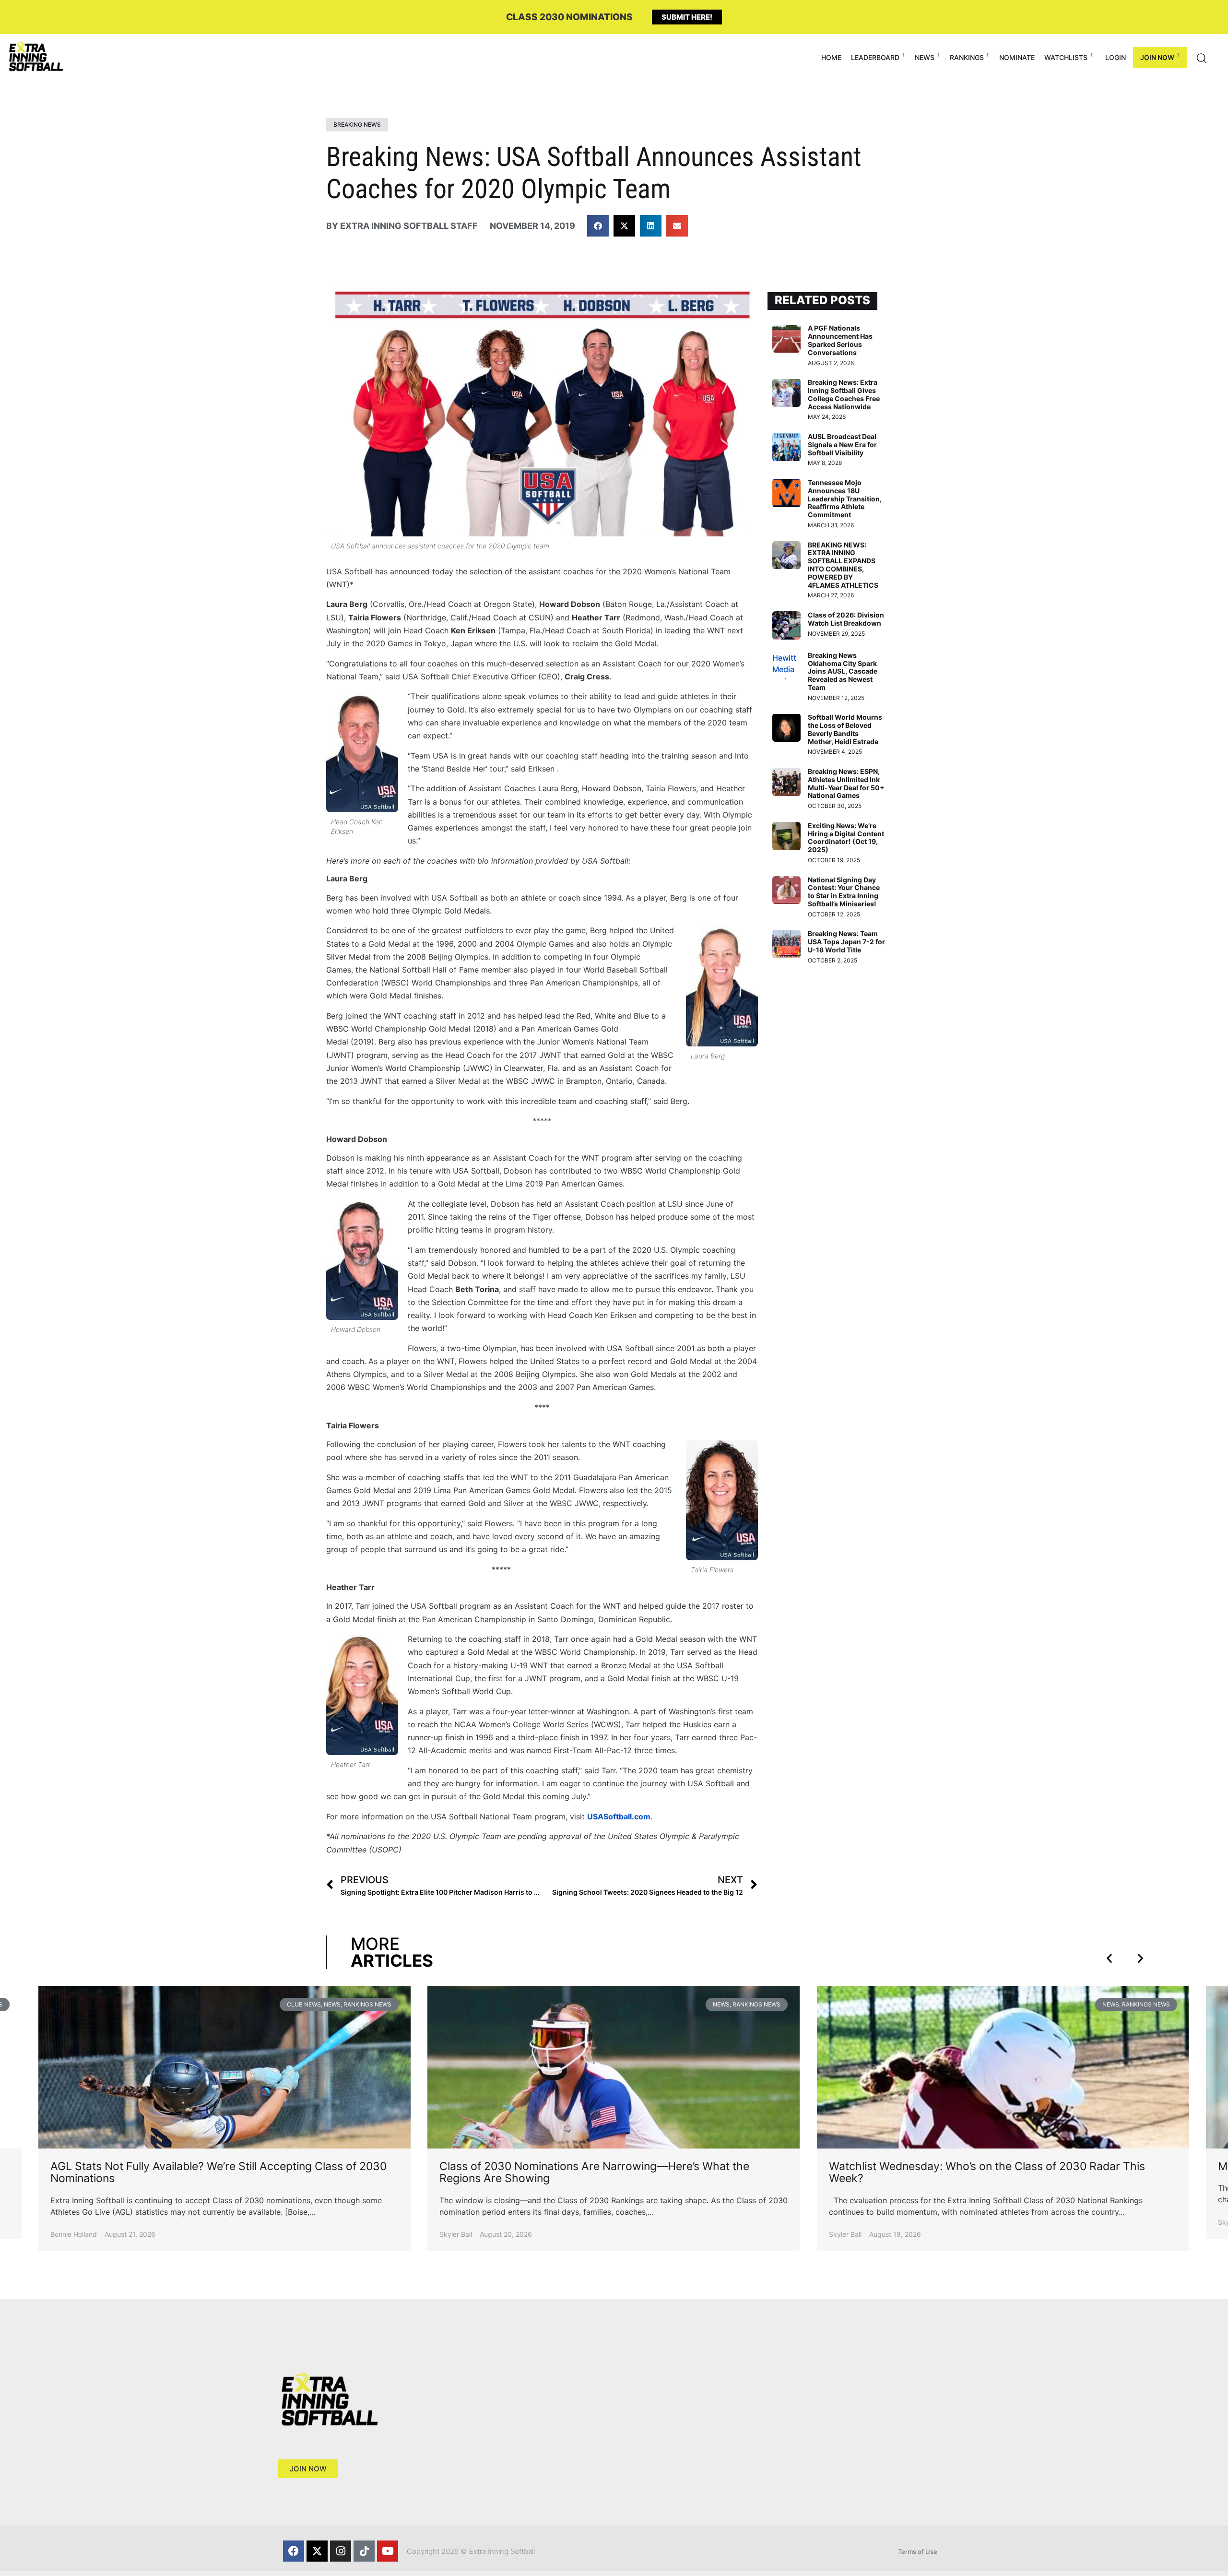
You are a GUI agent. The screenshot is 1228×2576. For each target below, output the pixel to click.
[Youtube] (388, 2551)
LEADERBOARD (875, 57)
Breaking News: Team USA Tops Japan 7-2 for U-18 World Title (846, 942)
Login (1116, 57)
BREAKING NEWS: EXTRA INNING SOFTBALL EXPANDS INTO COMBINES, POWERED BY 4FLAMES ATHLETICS (843, 565)
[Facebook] (294, 2551)
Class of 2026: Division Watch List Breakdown (846, 619)
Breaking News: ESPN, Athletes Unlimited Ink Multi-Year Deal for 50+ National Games (846, 783)
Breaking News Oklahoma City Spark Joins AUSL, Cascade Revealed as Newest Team (843, 671)
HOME (831, 57)
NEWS (925, 57)
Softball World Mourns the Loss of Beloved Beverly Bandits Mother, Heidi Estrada (845, 729)
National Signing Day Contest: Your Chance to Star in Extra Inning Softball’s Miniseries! (844, 892)
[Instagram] (341, 2551)
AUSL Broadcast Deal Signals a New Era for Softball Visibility (842, 445)
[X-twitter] (317, 2551)
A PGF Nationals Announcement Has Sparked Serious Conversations (840, 340)
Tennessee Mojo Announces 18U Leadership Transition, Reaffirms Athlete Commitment (845, 499)
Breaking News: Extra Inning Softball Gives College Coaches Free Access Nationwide (844, 394)
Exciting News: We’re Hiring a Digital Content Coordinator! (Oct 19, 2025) (846, 837)
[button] (598, 226)
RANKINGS (967, 57)
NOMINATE (1017, 57)
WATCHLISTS (1066, 57)
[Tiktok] (364, 2551)
